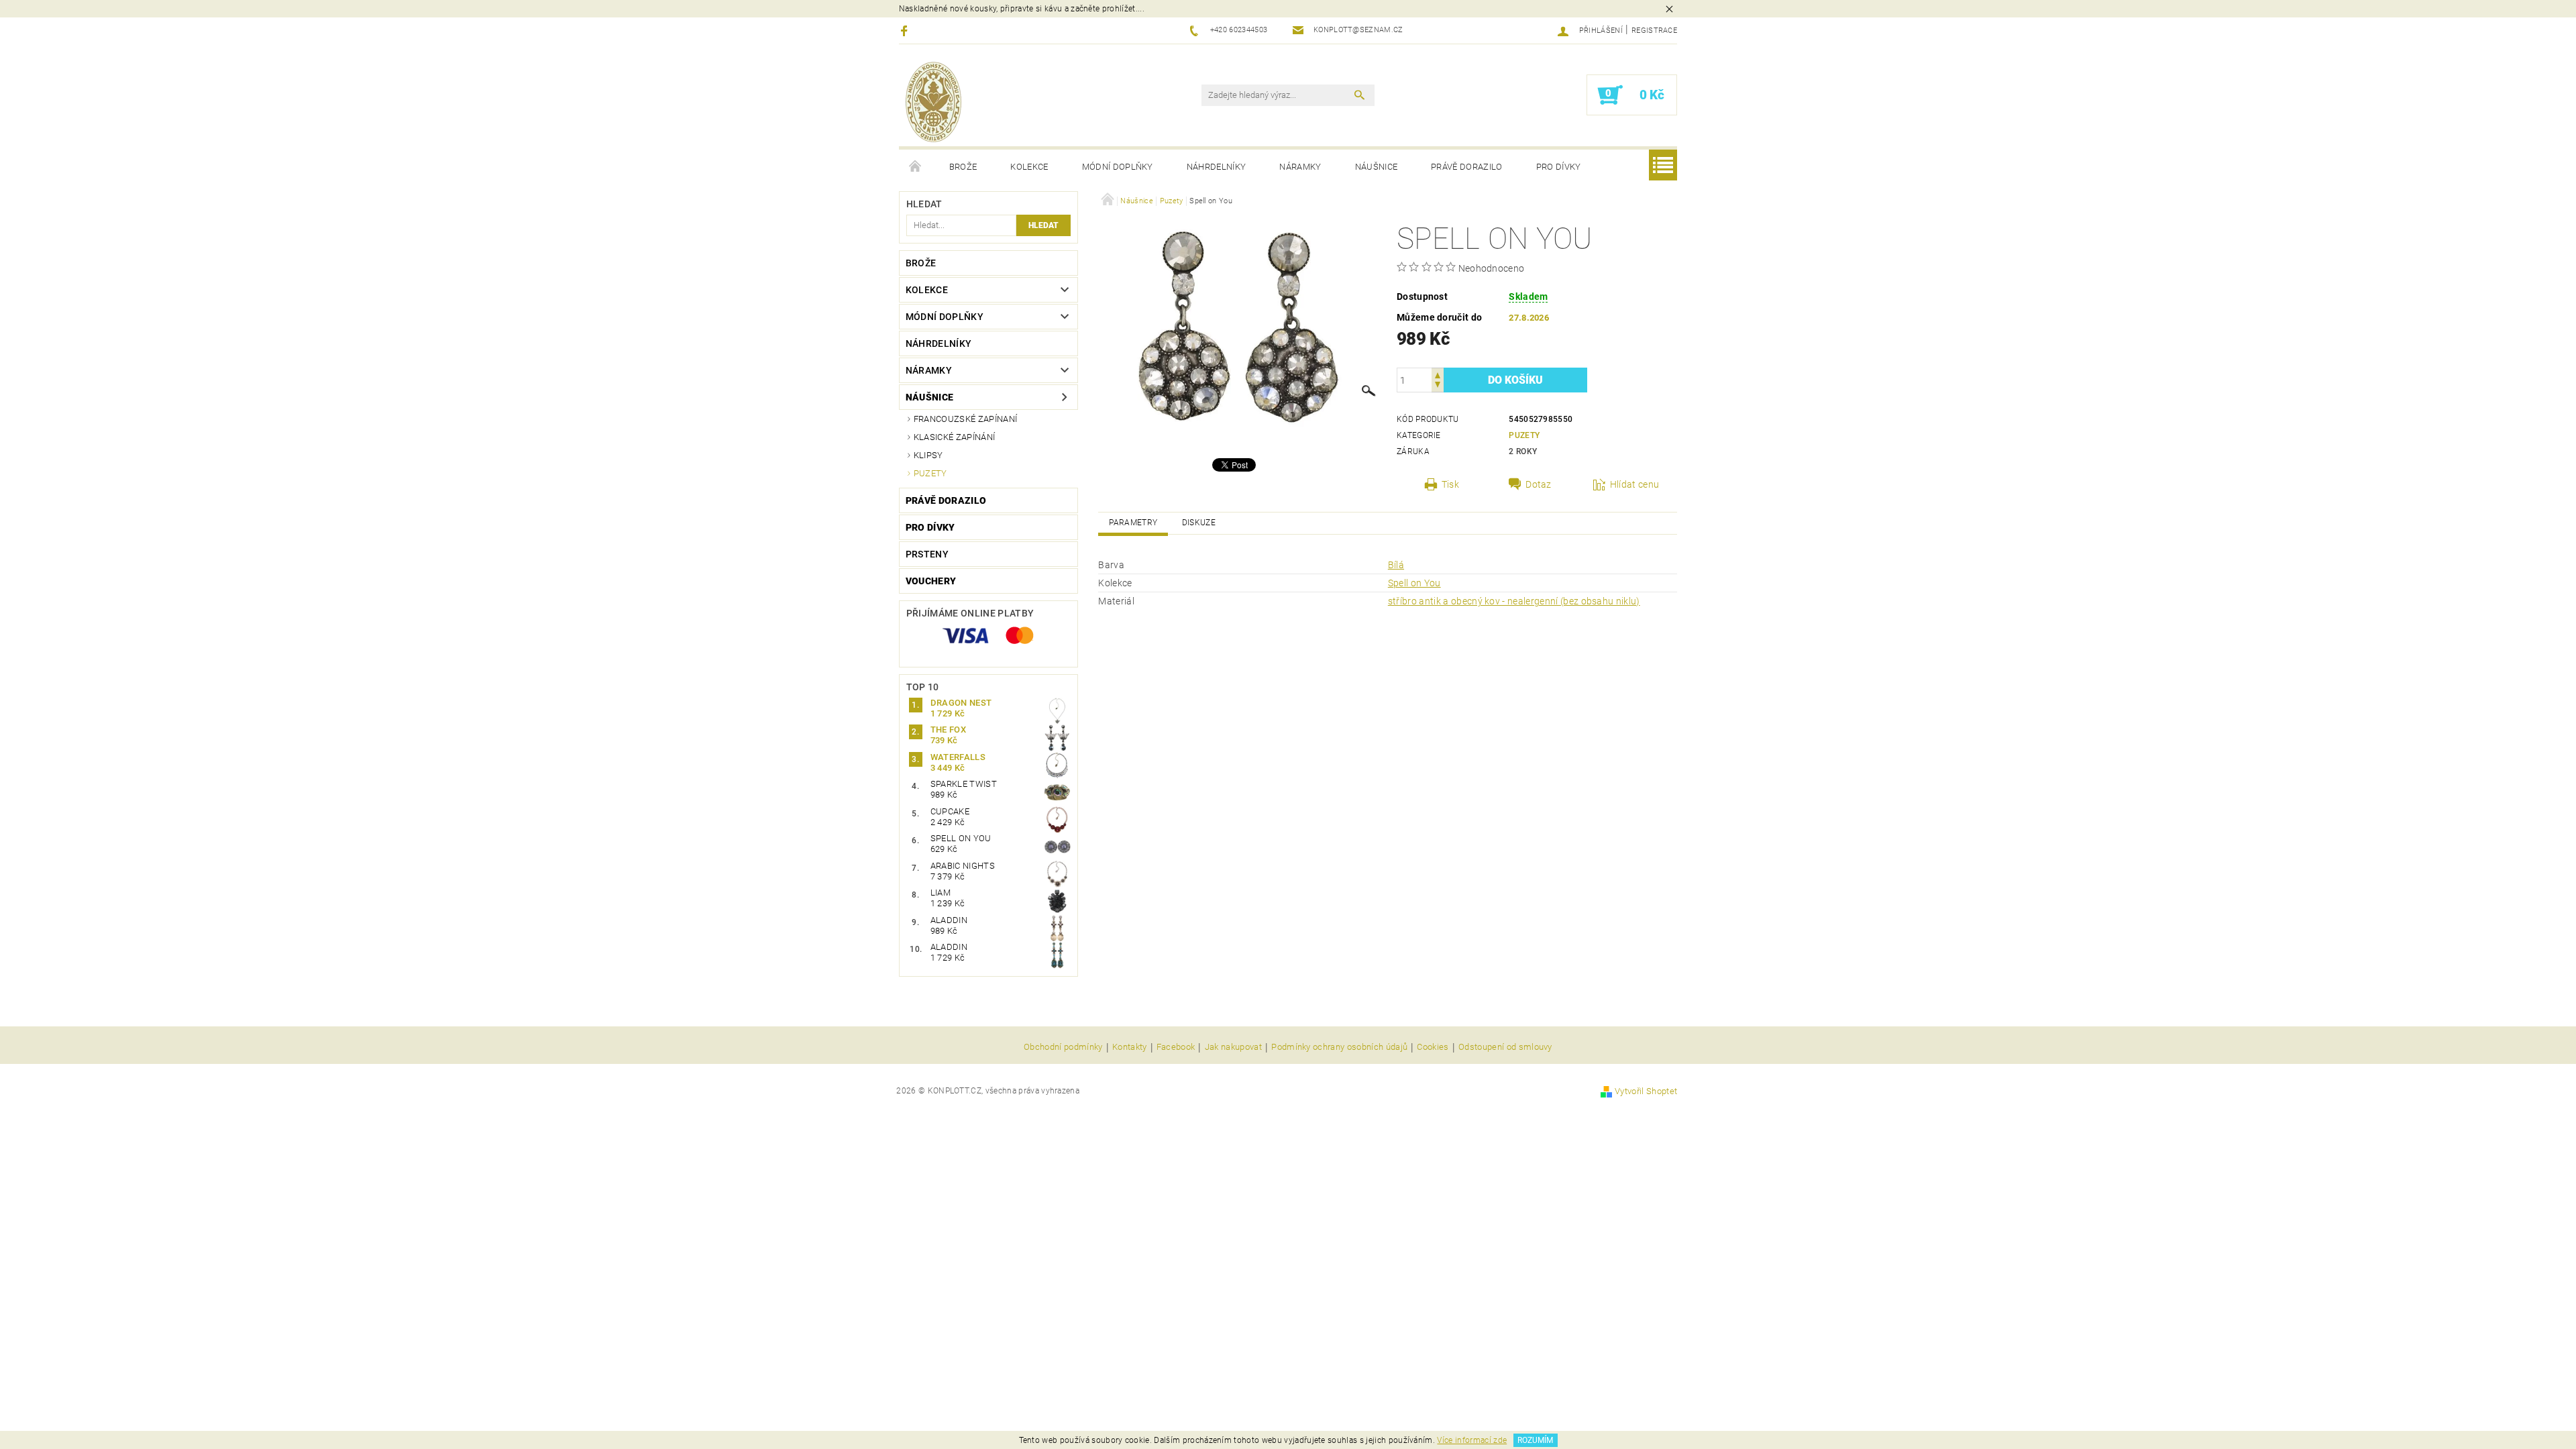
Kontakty (1130, 1047)
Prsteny (927, 554)
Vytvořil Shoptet (1646, 1091)
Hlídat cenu (1635, 484)
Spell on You (1414, 583)
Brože (963, 167)
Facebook (1176, 1047)
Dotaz (1539, 484)
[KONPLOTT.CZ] (933, 102)
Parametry (1133, 523)
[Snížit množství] (1438, 386)
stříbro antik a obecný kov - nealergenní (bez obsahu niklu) (1514, 601)
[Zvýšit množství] (1438, 374)
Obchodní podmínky (1063, 1047)
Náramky (1300, 167)
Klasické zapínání (954, 437)
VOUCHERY (931, 581)
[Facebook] (906, 31)
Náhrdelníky (1217, 167)
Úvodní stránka (916, 167)
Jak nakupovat (1233, 1047)
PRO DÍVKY (1559, 167)
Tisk (1450, 484)
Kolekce (1029, 167)
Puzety (930, 473)
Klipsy (928, 455)
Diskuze (1199, 523)
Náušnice (1377, 167)
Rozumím (1535, 1440)
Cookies (1433, 1047)
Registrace (1654, 31)
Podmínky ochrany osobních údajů (1339, 1047)
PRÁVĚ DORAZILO (1466, 167)
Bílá (1396, 565)
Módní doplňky (1118, 167)
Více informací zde (1472, 1440)
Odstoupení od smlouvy (1505, 1047)
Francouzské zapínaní (965, 419)
